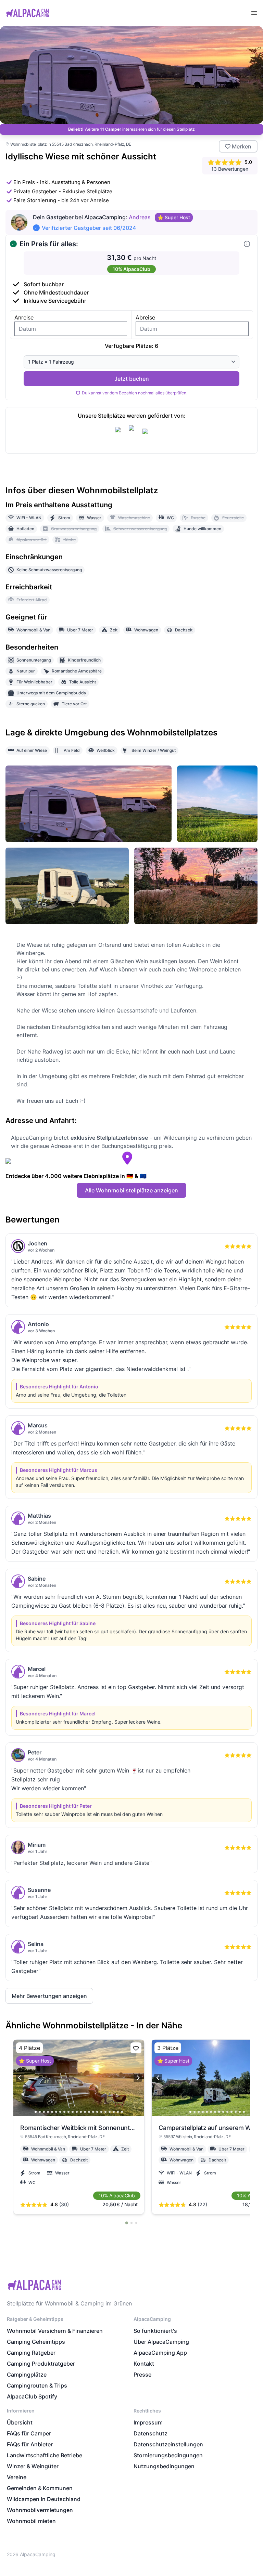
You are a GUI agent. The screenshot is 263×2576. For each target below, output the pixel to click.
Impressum (148, 2422)
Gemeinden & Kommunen (40, 2488)
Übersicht (20, 2422)
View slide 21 (118, 2112)
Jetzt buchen (132, 379)
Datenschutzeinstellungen (168, 2444)
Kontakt (144, 2364)
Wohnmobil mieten (31, 2521)
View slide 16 (97, 2112)
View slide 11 (77, 2112)
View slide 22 (122, 2112)
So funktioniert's (155, 2331)
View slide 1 (36, 2112)
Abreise (145, 317)
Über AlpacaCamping (161, 2342)
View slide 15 (93, 2112)
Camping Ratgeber (31, 2353)
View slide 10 (73, 2112)
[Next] (138, 2078)
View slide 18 (105, 2112)
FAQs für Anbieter (30, 2444)
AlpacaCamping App (160, 2353)
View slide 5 (52, 2112)
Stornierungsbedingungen (168, 2455)
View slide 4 (48, 2112)
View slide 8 (64, 2112)
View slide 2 (40, 2112)
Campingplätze (27, 2375)
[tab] (127, 2223)
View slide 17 (101, 2112)
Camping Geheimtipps (36, 2342)
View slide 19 (110, 2112)
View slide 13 (85, 2112)
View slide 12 (81, 2112)
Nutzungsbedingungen (164, 2466)
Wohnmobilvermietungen (40, 2510)
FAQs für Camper (29, 2433)
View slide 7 (60, 2112)
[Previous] (20, 2078)
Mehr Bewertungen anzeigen (49, 1996)
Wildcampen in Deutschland (44, 2499)
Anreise (24, 317)
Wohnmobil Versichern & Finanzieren (55, 2331)
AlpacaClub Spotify (32, 2396)
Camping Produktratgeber (41, 2364)
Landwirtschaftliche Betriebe (45, 2455)
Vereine (17, 2477)
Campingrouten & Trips (37, 2385)
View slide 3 (44, 2112)
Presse (142, 2375)
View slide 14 (89, 2112)
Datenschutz (151, 2433)
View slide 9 (68, 2112)
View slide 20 (114, 2112)
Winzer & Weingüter (33, 2466)
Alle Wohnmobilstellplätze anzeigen (131, 1190)
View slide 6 (56, 2112)
